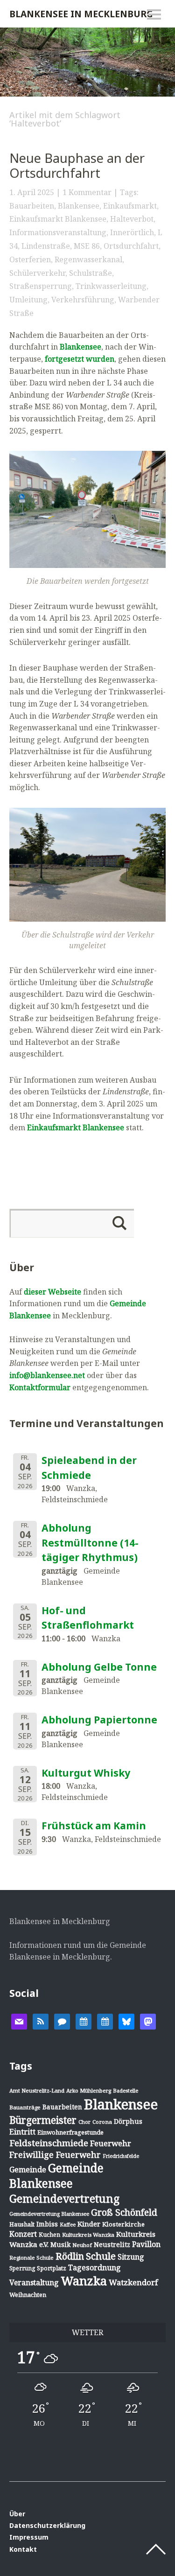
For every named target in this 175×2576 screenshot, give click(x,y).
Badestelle (126, 2090)
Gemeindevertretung (64, 2198)
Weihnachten (28, 2295)
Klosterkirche (123, 2224)
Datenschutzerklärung (47, 2525)
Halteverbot (132, 219)
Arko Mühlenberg (89, 2090)
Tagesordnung (94, 2268)
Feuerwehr (111, 2143)
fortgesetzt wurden (80, 359)
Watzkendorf (133, 2282)
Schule (101, 2256)
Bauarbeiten (32, 206)
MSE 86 (87, 246)
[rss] (41, 2021)
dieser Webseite (52, 1292)
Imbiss (47, 2224)
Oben (156, 2549)
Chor (84, 2122)
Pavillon (146, 2244)
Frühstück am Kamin (94, 1826)
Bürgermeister (43, 2120)
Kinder (89, 2224)
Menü (154, 14)
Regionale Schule (31, 2257)
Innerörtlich (132, 232)
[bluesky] (126, 2021)
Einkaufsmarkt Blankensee (58, 219)
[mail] (19, 2021)
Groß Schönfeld (124, 2212)
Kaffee (68, 2225)
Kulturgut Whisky (86, 1773)
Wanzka (84, 2281)
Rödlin (70, 2256)
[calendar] (84, 2021)
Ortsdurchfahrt (131, 246)
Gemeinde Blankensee (56, 2176)
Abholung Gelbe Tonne (99, 1667)
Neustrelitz (112, 2244)
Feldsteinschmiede (49, 2143)
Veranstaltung (34, 2282)
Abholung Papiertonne (99, 1720)
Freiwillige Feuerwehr (55, 2155)
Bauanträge (25, 2107)
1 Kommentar (87, 192)
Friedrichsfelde (121, 2156)
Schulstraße (91, 273)
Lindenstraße (46, 246)
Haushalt (22, 2224)
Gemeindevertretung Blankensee (49, 2214)
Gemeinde (28, 2169)
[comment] (62, 2021)
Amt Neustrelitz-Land (37, 2090)
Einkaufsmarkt (130, 206)
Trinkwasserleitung (111, 286)
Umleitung (28, 300)
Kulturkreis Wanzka (88, 2235)
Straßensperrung (41, 286)
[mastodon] (148, 2021)
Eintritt (22, 2132)
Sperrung (22, 2268)
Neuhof (82, 2245)
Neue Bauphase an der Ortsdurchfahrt (77, 166)
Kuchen (49, 2235)
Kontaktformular (40, 1387)
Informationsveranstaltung (58, 232)
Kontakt (23, 2549)
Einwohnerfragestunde (70, 2132)
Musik (60, 2244)
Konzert (23, 2234)
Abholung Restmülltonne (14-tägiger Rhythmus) (90, 1543)
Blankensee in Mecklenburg (81, 14)
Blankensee (79, 206)
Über (17, 2514)
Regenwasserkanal (88, 259)
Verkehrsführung (83, 300)
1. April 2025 (32, 192)
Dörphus (128, 2121)
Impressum (29, 2537)
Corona (102, 2122)
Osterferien (30, 259)
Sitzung (131, 2257)
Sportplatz (52, 2268)
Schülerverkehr (37, 273)
